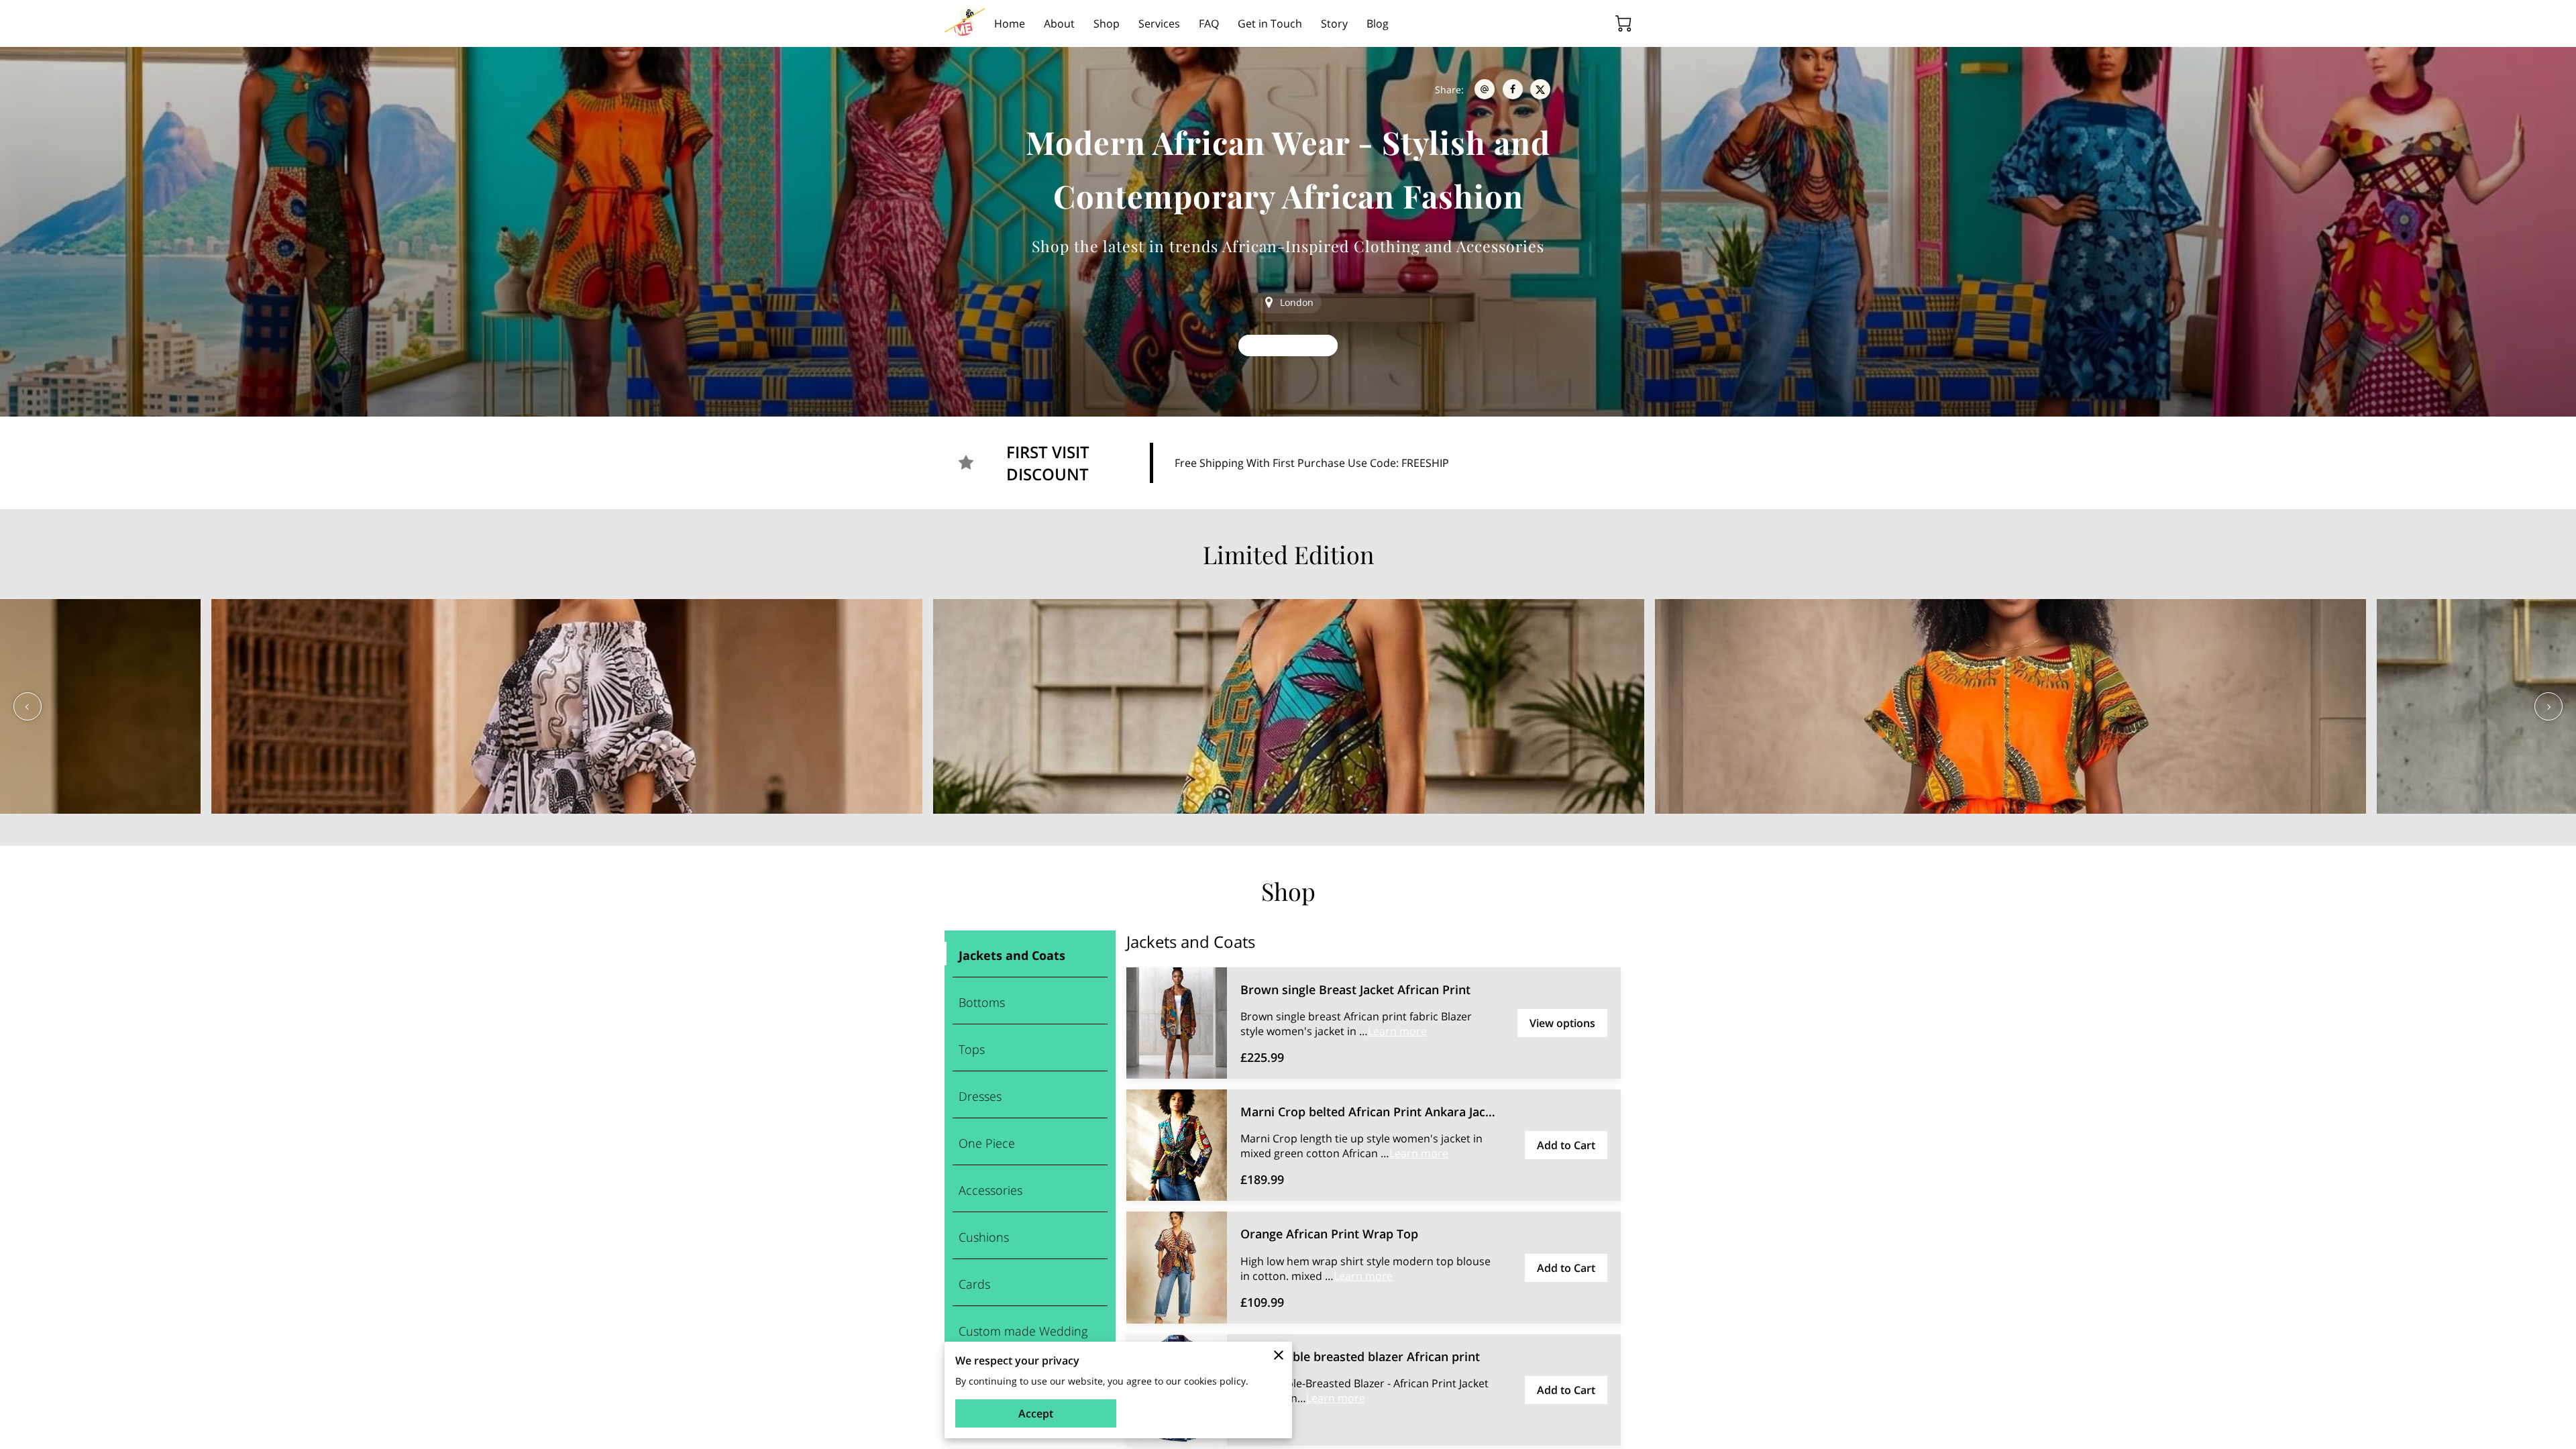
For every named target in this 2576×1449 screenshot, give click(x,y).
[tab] (1030, 954)
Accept (1036, 1413)
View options (1562, 1023)
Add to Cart (1566, 1145)
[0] (1623, 23)
